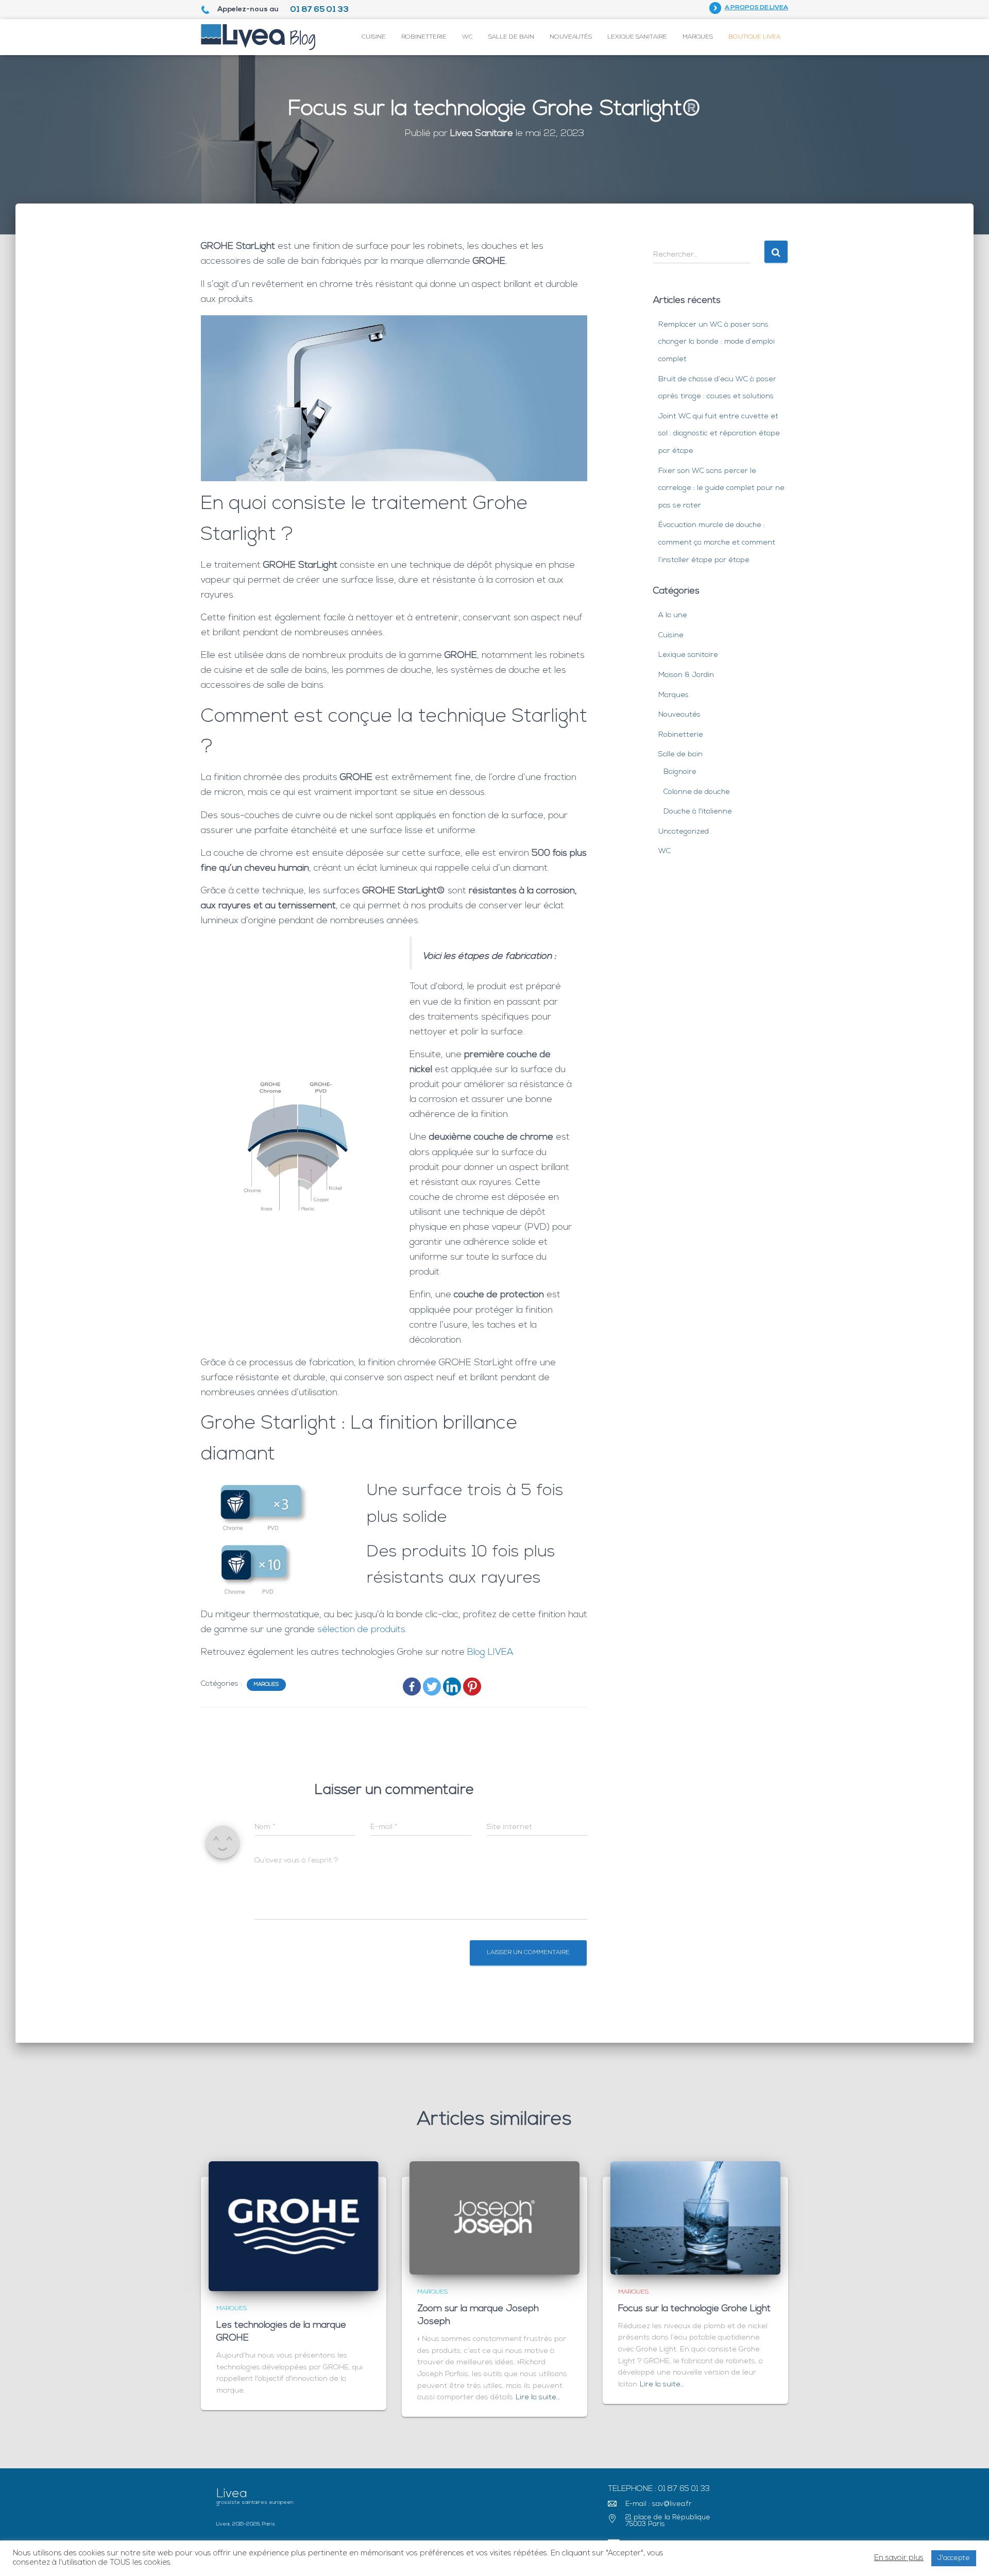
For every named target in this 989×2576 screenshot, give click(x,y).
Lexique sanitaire (637, 37)
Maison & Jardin (686, 675)
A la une (673, 615)
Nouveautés (571, 37)
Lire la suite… (538, 2397)
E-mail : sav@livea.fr (659, 2504)
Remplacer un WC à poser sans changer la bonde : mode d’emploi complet (717, 342)
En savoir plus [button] (899, 2558)
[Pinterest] (472, 1687)
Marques (698, 37)
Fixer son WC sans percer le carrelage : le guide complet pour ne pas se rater (721, 488)
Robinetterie (424, 37)
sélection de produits (361, 1630)
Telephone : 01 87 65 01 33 (659, 2489)
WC (467, 37)
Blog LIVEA (490, 1653)
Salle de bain (511, 37)
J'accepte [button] (954, 2558)
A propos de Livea (756, 8)
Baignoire (680, 772)
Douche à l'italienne (698, 812)
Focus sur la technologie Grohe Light (694, 2309)
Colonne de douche (697, 792)
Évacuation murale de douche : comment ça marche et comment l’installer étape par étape (717, 543)
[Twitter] (432, 1687)
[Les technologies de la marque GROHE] (294, 2226)
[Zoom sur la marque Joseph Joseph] (494, 2218)
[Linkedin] (452, 1687)
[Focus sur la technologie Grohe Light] (695, 2218)
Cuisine (374, 37)
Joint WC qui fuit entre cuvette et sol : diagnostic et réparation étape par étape (719, 434)
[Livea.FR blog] (258, 37)
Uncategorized (684, 832)
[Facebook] (412, 1687)
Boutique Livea (754, 37)
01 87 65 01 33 (319, 10)
